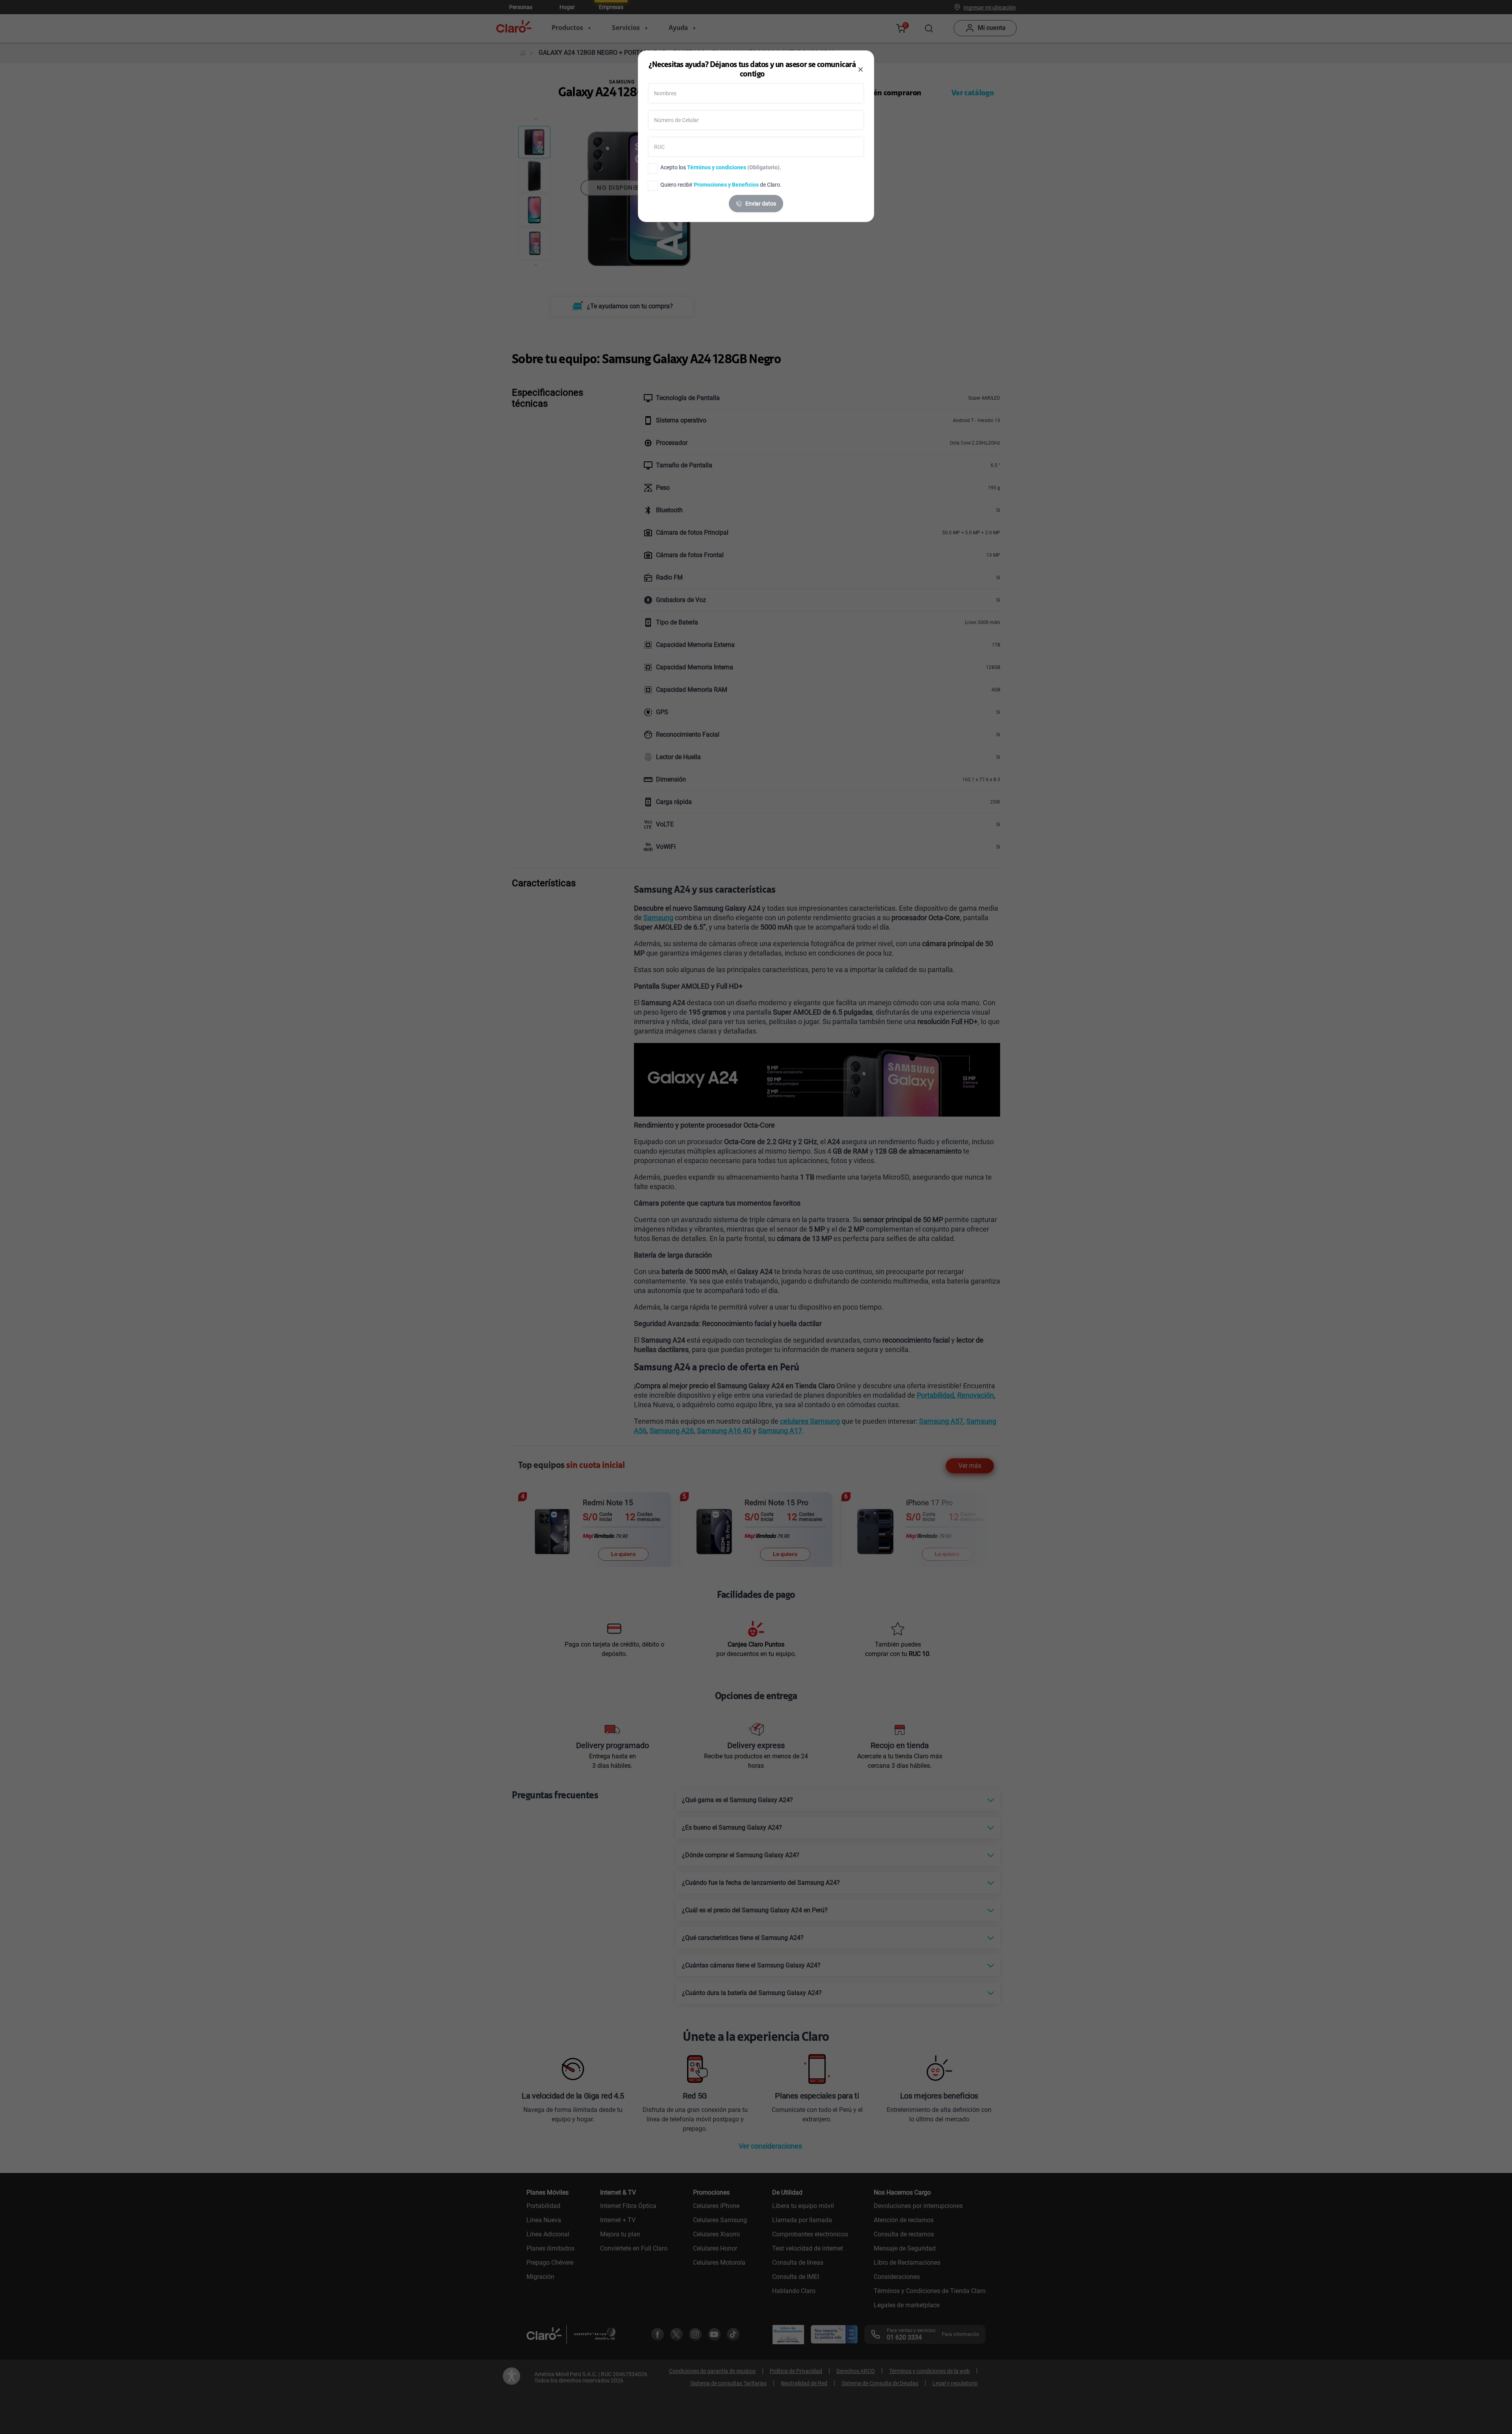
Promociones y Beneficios (726, 185)
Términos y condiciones (717, 167)
